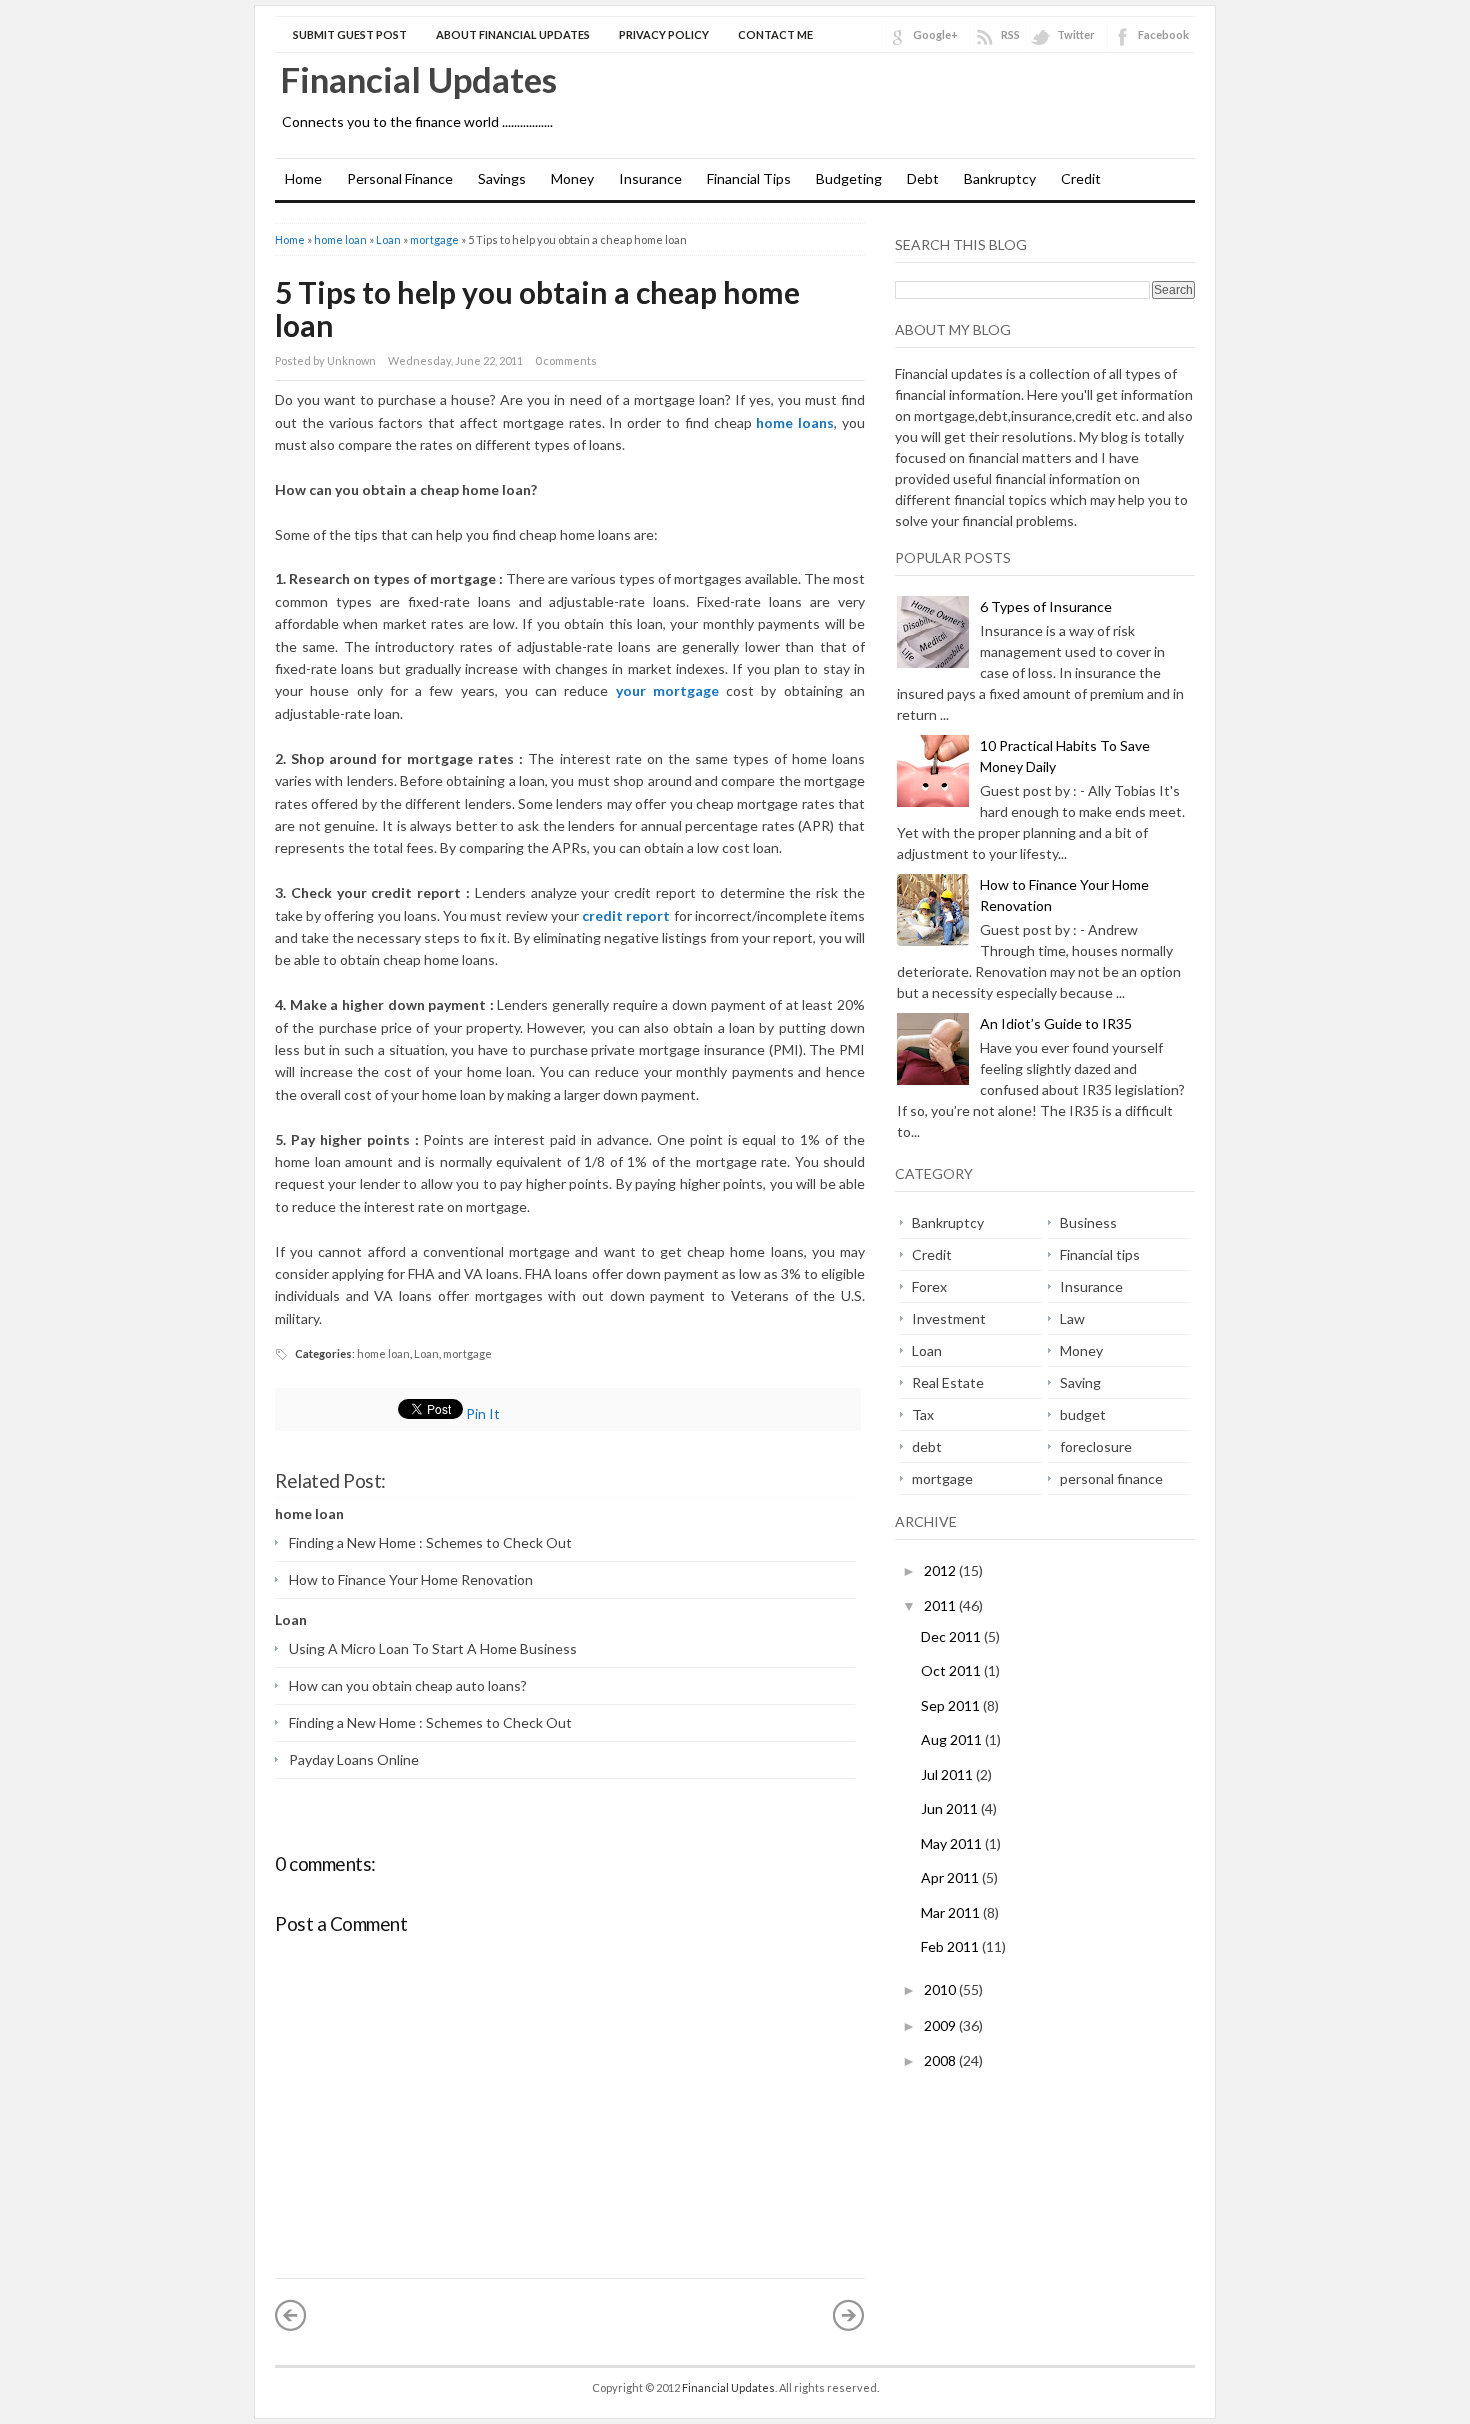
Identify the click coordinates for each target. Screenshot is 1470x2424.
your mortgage (667, 690)
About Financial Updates (513, 34)
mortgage (434, 239)
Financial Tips (749, 178)
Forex (929, 1286)
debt (927, 1446)
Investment (949, 1318)
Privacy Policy (664, 34)
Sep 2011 (952, 1705)
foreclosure (1096, 1446)
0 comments (566, 360)
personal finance (1111, 1478)
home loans (795, 422)
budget (1083, 1414)
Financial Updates (418, 79)
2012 (941, 1570)
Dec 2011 (952, 1636)
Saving (1080, 1382)
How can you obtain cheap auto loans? (408, 1685)
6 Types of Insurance (1046, 606)
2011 (941, 1605)
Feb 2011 (951, 1946)
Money (572, 178)
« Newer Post (291, 2315)
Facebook (1163, 34)
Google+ (935, 34)
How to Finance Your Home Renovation (411, 1579)
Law (1072, 1318)
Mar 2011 (952, 1912)
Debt (923, 178)
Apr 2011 (951, 1877)
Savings (502, 178)
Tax (923, 1414)
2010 (941, 1989)
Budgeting (849, 178)
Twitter (1076, 34)
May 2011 (953, 1843)
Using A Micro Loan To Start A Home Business (433, 1648)
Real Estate (948, 1382)
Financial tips (1100, 1254)
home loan (340, 239)
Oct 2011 (952, 1670)
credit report (627, 915)
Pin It (483, 1413)
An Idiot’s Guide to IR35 (1056, 1023)
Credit (1081, 178)
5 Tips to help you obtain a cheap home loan (537, 308)
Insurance (650, 178)
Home (303, 178)
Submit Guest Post (350, 34)
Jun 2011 (951, 1808)
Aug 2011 (953, 1739)
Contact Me (775, 34)
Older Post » (849, 2315)
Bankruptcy (1000, 178)
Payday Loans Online (354, 1759)
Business (1088, 1222)
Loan (388, 239)
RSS (1010, 34)
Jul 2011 (948, 1774)
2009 (941, 2025)
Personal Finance (400, 178)
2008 (941, 2060)
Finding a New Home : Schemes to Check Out (430, 1542)
